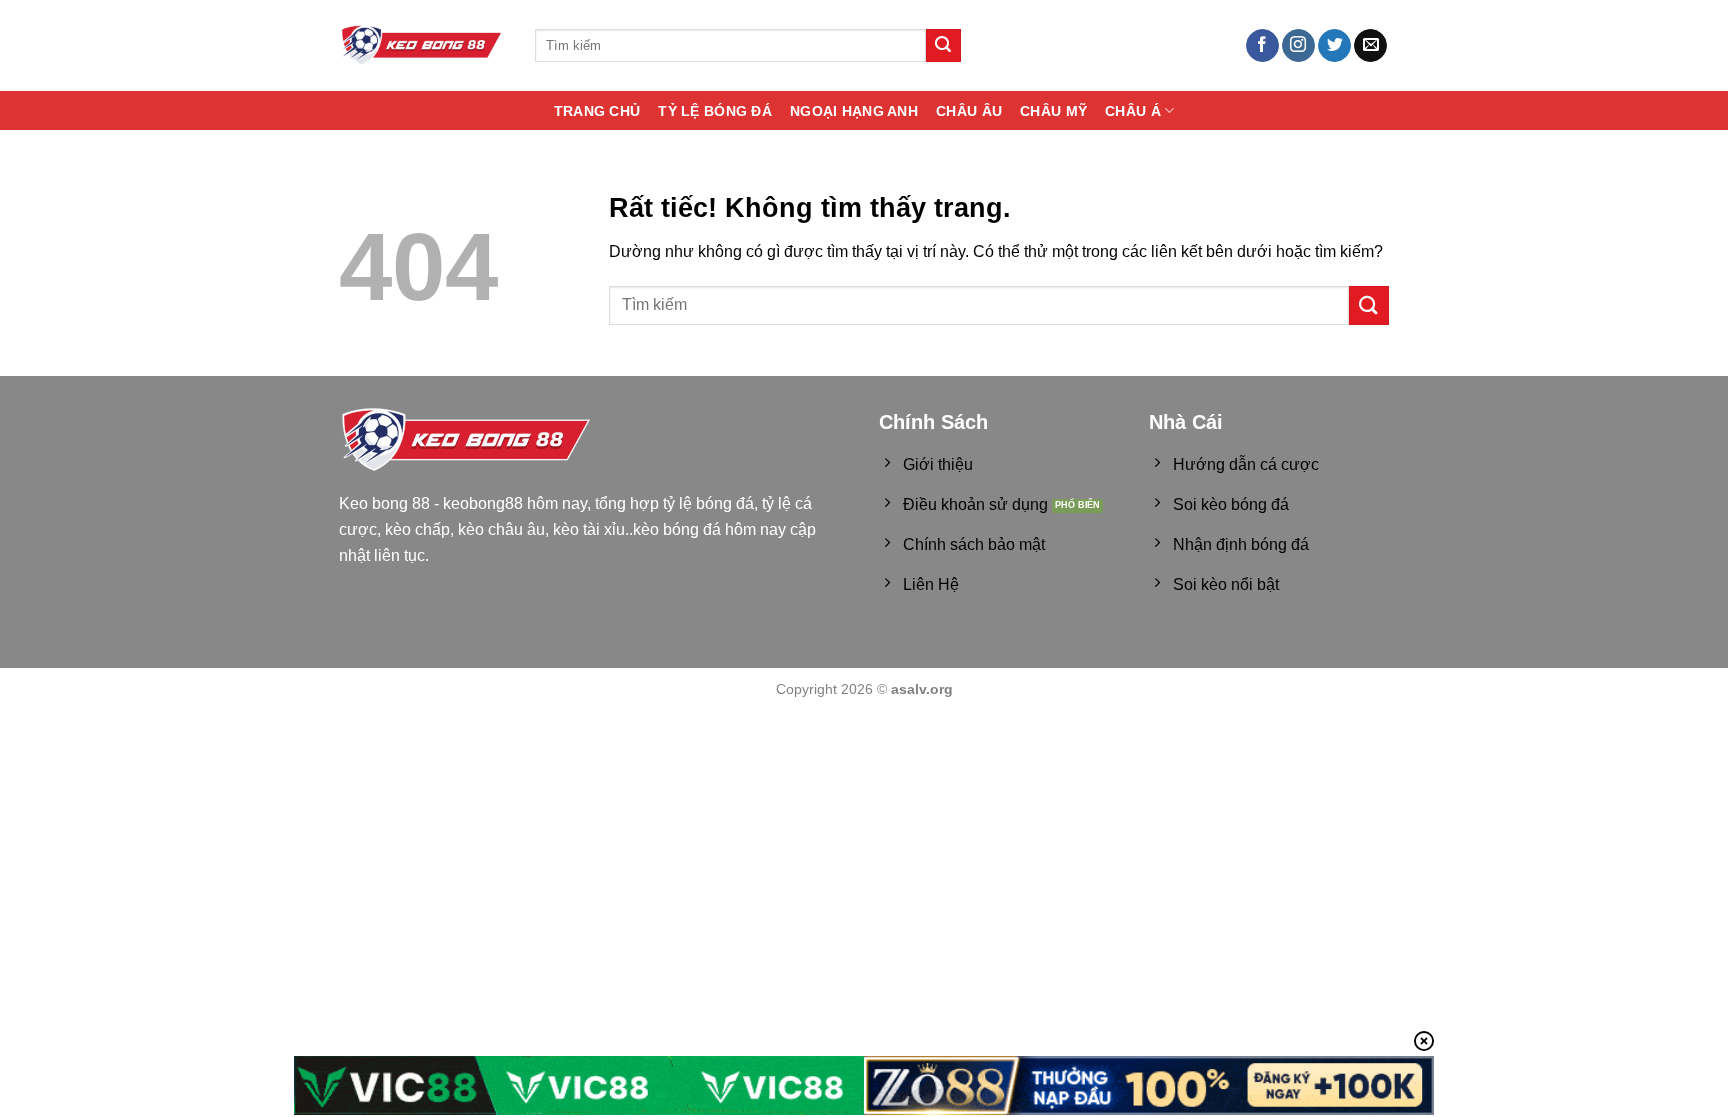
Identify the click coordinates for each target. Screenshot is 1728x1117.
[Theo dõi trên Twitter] (1334, 46)
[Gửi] (943, 46)
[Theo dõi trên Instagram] (1298, 46)
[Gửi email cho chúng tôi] (1370, 46)
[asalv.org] (422, 45)
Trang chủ (597, 111)
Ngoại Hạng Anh (854, 111)
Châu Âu (969, 111)
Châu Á (1133, 111)
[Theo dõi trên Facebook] (1262, 46)
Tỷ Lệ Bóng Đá (715, 111)
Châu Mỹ (1053, 111)
